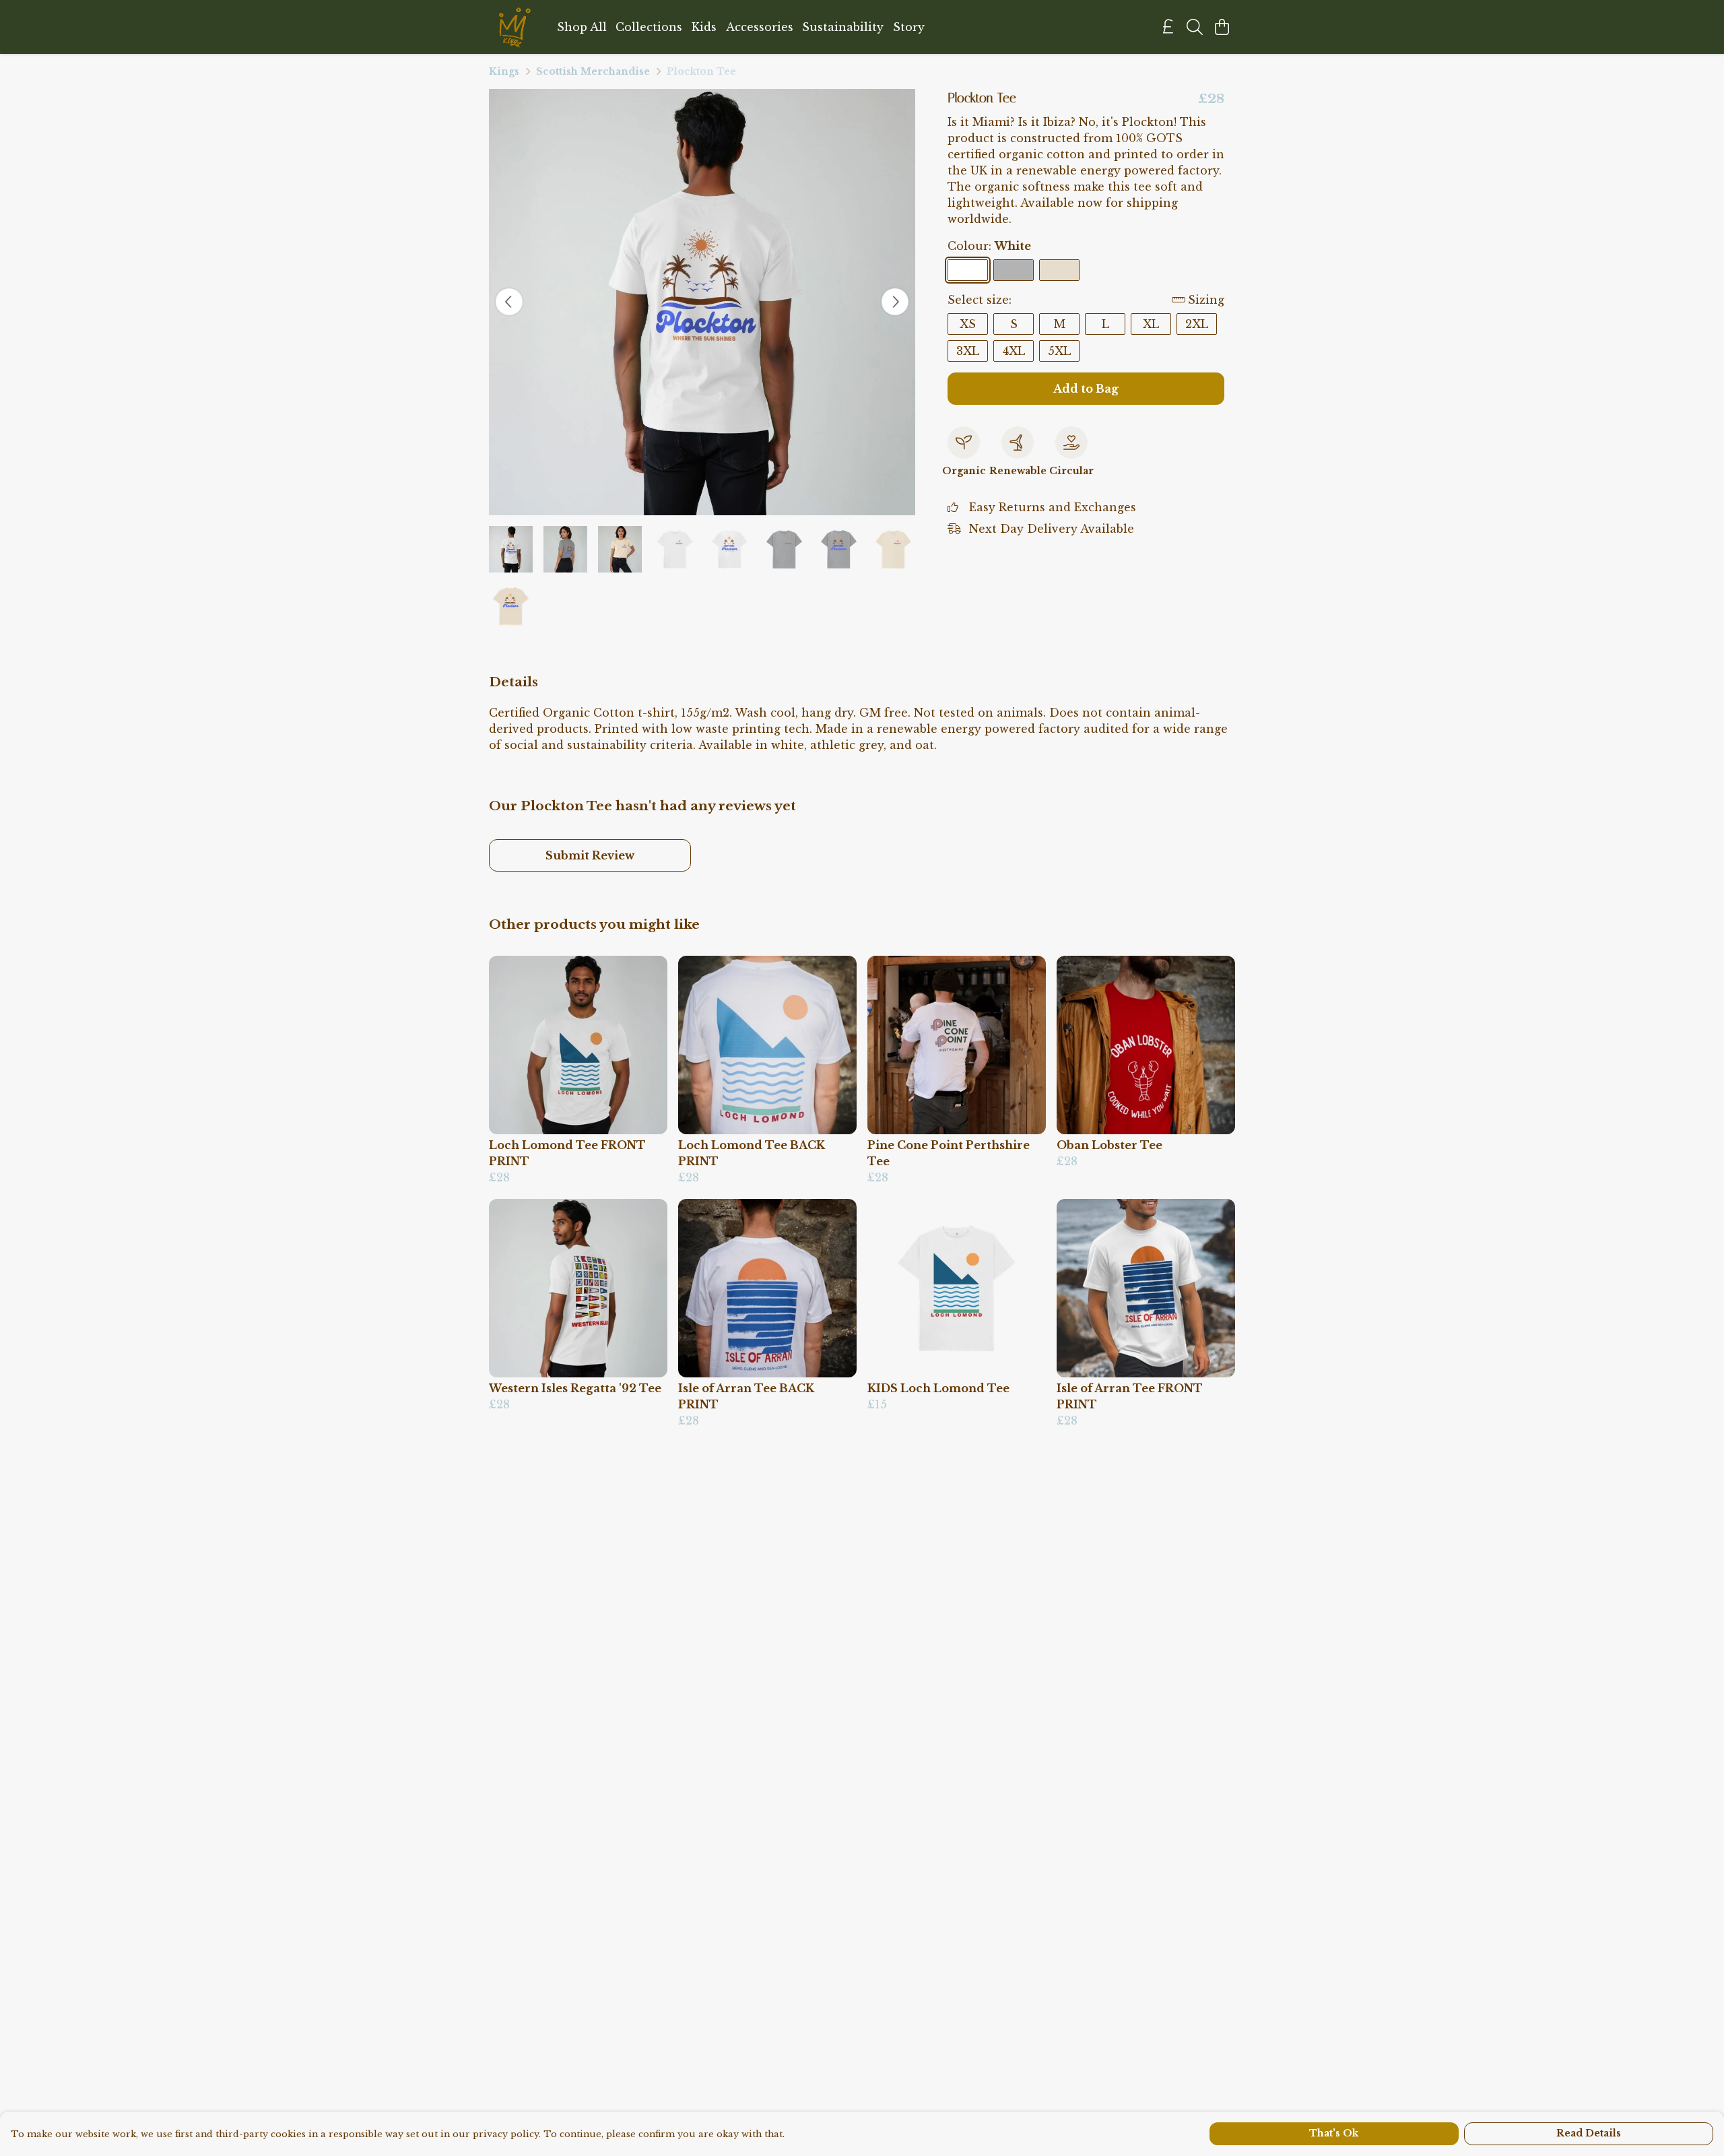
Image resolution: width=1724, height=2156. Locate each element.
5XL (1059, 351)
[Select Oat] (1059, 270)
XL (1151, 324)
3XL (968, 351)
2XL (1197, 324)
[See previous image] (509, 302)
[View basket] (1222, 27)
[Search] (1195, 27)
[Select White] (968, 270)
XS (968, 324)
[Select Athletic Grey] (1014, 270)
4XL (1014, 351)
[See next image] (895, 302)
